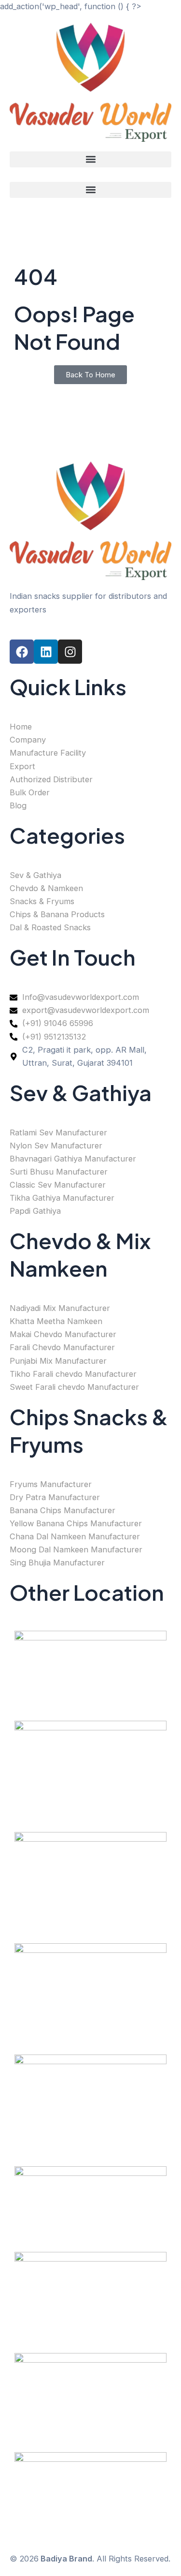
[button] (90, 159)
